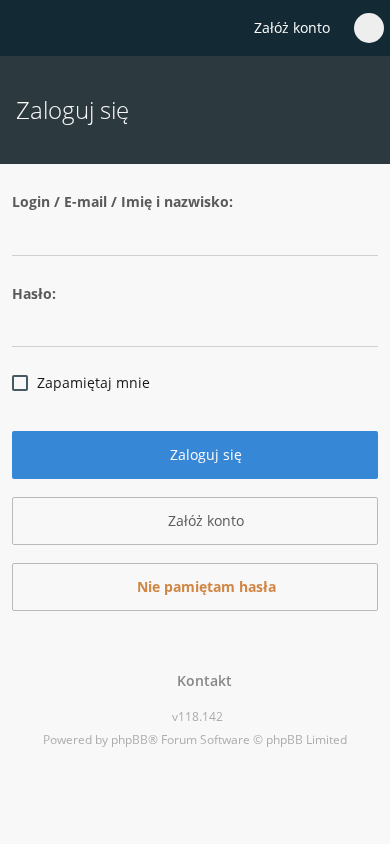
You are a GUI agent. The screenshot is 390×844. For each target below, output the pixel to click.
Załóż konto (292, 27)
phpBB (129, 739)
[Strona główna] (27, 29)
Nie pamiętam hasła (204, 586)
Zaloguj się (204, 454)
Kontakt (200, 680)
